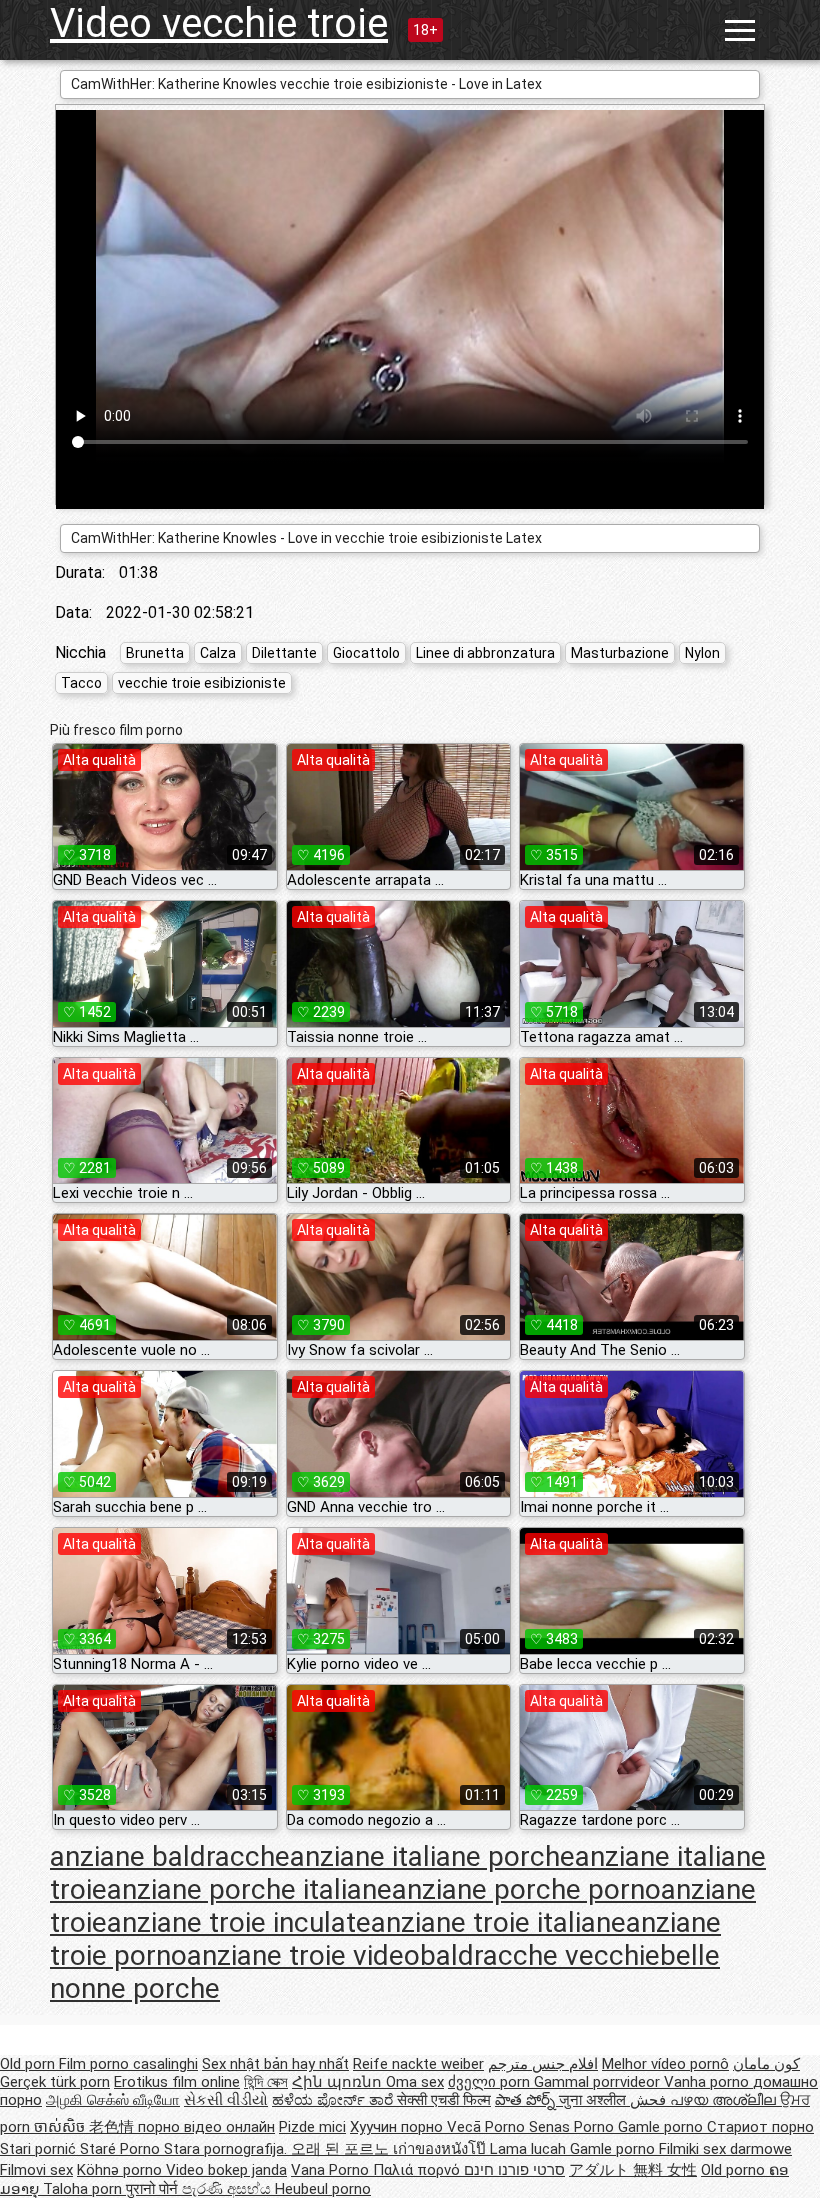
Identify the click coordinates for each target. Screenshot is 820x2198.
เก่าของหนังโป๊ (441, 2149)
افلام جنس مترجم (543, 2064)
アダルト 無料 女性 (633, 2170)
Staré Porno (122, 2149)
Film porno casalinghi (128, 2064)
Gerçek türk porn (55, 2082)
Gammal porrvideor (599, 2082)
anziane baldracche (170, 1856)
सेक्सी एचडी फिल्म (444, 2100)
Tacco (81, 683)
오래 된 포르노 (342, 2149)
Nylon (702, 653)
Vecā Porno (488, 2127)
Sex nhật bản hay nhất (275, 2064)
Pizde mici (312, 2127)
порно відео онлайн (206, 2127)
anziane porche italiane (249, 1889)
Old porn (29, 2064)
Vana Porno (332, 2170)
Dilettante (284, 653)
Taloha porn (84, 2189)
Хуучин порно (398, 2127)
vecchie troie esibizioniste (202, 683)
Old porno (735, 2170)
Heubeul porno (323, 2189)
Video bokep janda (226, 2170)
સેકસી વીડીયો (226, 2100)
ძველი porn (491, 2082)
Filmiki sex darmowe (725, 2149)
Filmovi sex (36, 2170)
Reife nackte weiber (418, 2064)
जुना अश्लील (594, 2100)
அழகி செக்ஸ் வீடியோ (113, 2100)
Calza (218, 653)
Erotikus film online (177, 2082)
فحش (650, 2100)
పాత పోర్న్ (527, 2100)
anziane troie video (303, 1955)
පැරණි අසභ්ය (228, 2189)
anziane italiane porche (432, 1856)
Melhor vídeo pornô (665, 2064)
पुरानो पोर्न (154, 2189)
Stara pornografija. (227, 2149)
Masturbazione (620, 653)
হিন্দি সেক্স (266, 2082)
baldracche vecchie (540, 1955)
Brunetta (155, 653)
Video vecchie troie (219, 23)
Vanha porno (708, 2082)
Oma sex (415, 2082)
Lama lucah (530, 2149)
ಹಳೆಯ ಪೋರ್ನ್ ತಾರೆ (334, 2100)
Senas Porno (573, 2127)
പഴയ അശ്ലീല (725, 2100)
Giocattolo (366, 653)
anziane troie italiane (498, 1922)
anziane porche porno (526, 1889)
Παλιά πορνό (418, 2170)
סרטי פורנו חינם (514, 2170)
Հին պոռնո (339, 2082)
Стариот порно (760, 2127)
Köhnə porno (121, 2170)
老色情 (113, 2127)
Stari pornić (40, 2149)
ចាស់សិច (61, 2127)
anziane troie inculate (239, 1922)
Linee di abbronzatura (485, 653)
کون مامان (766, 2064)
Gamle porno (662, 2127)
